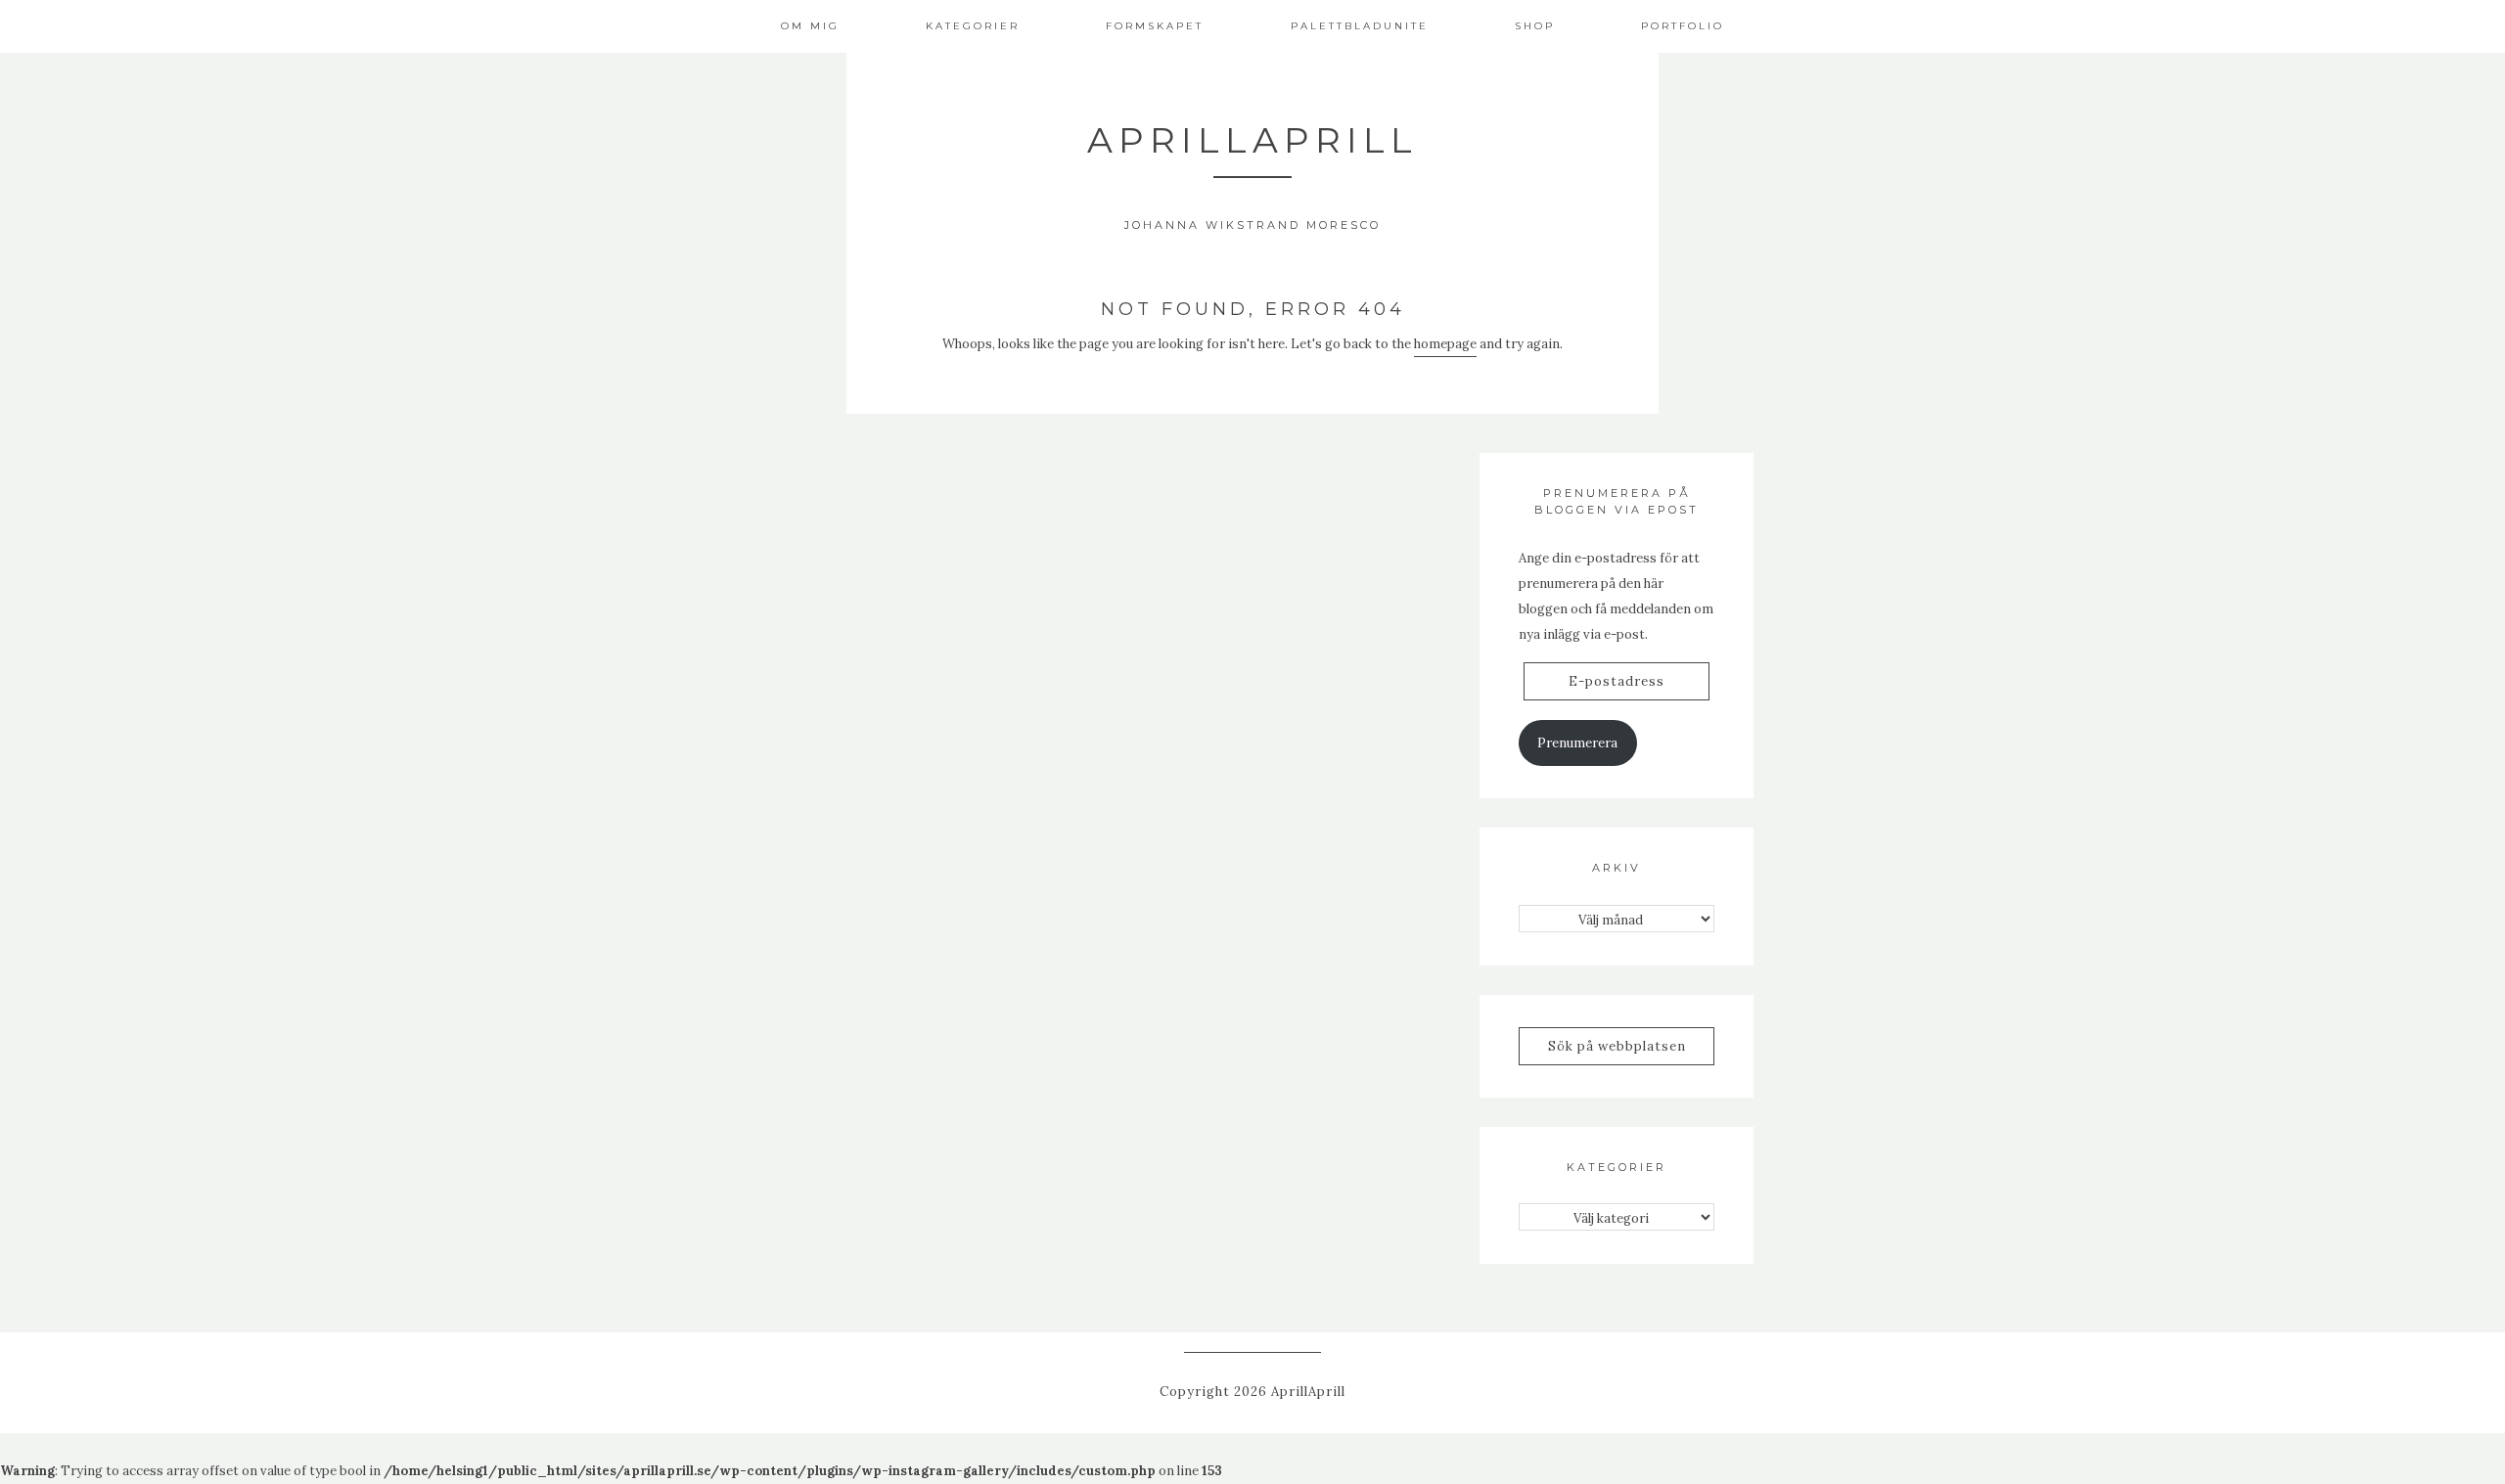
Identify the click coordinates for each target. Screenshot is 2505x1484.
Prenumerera (1577, 743)
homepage (1445, 344)
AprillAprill (1252, 140)
